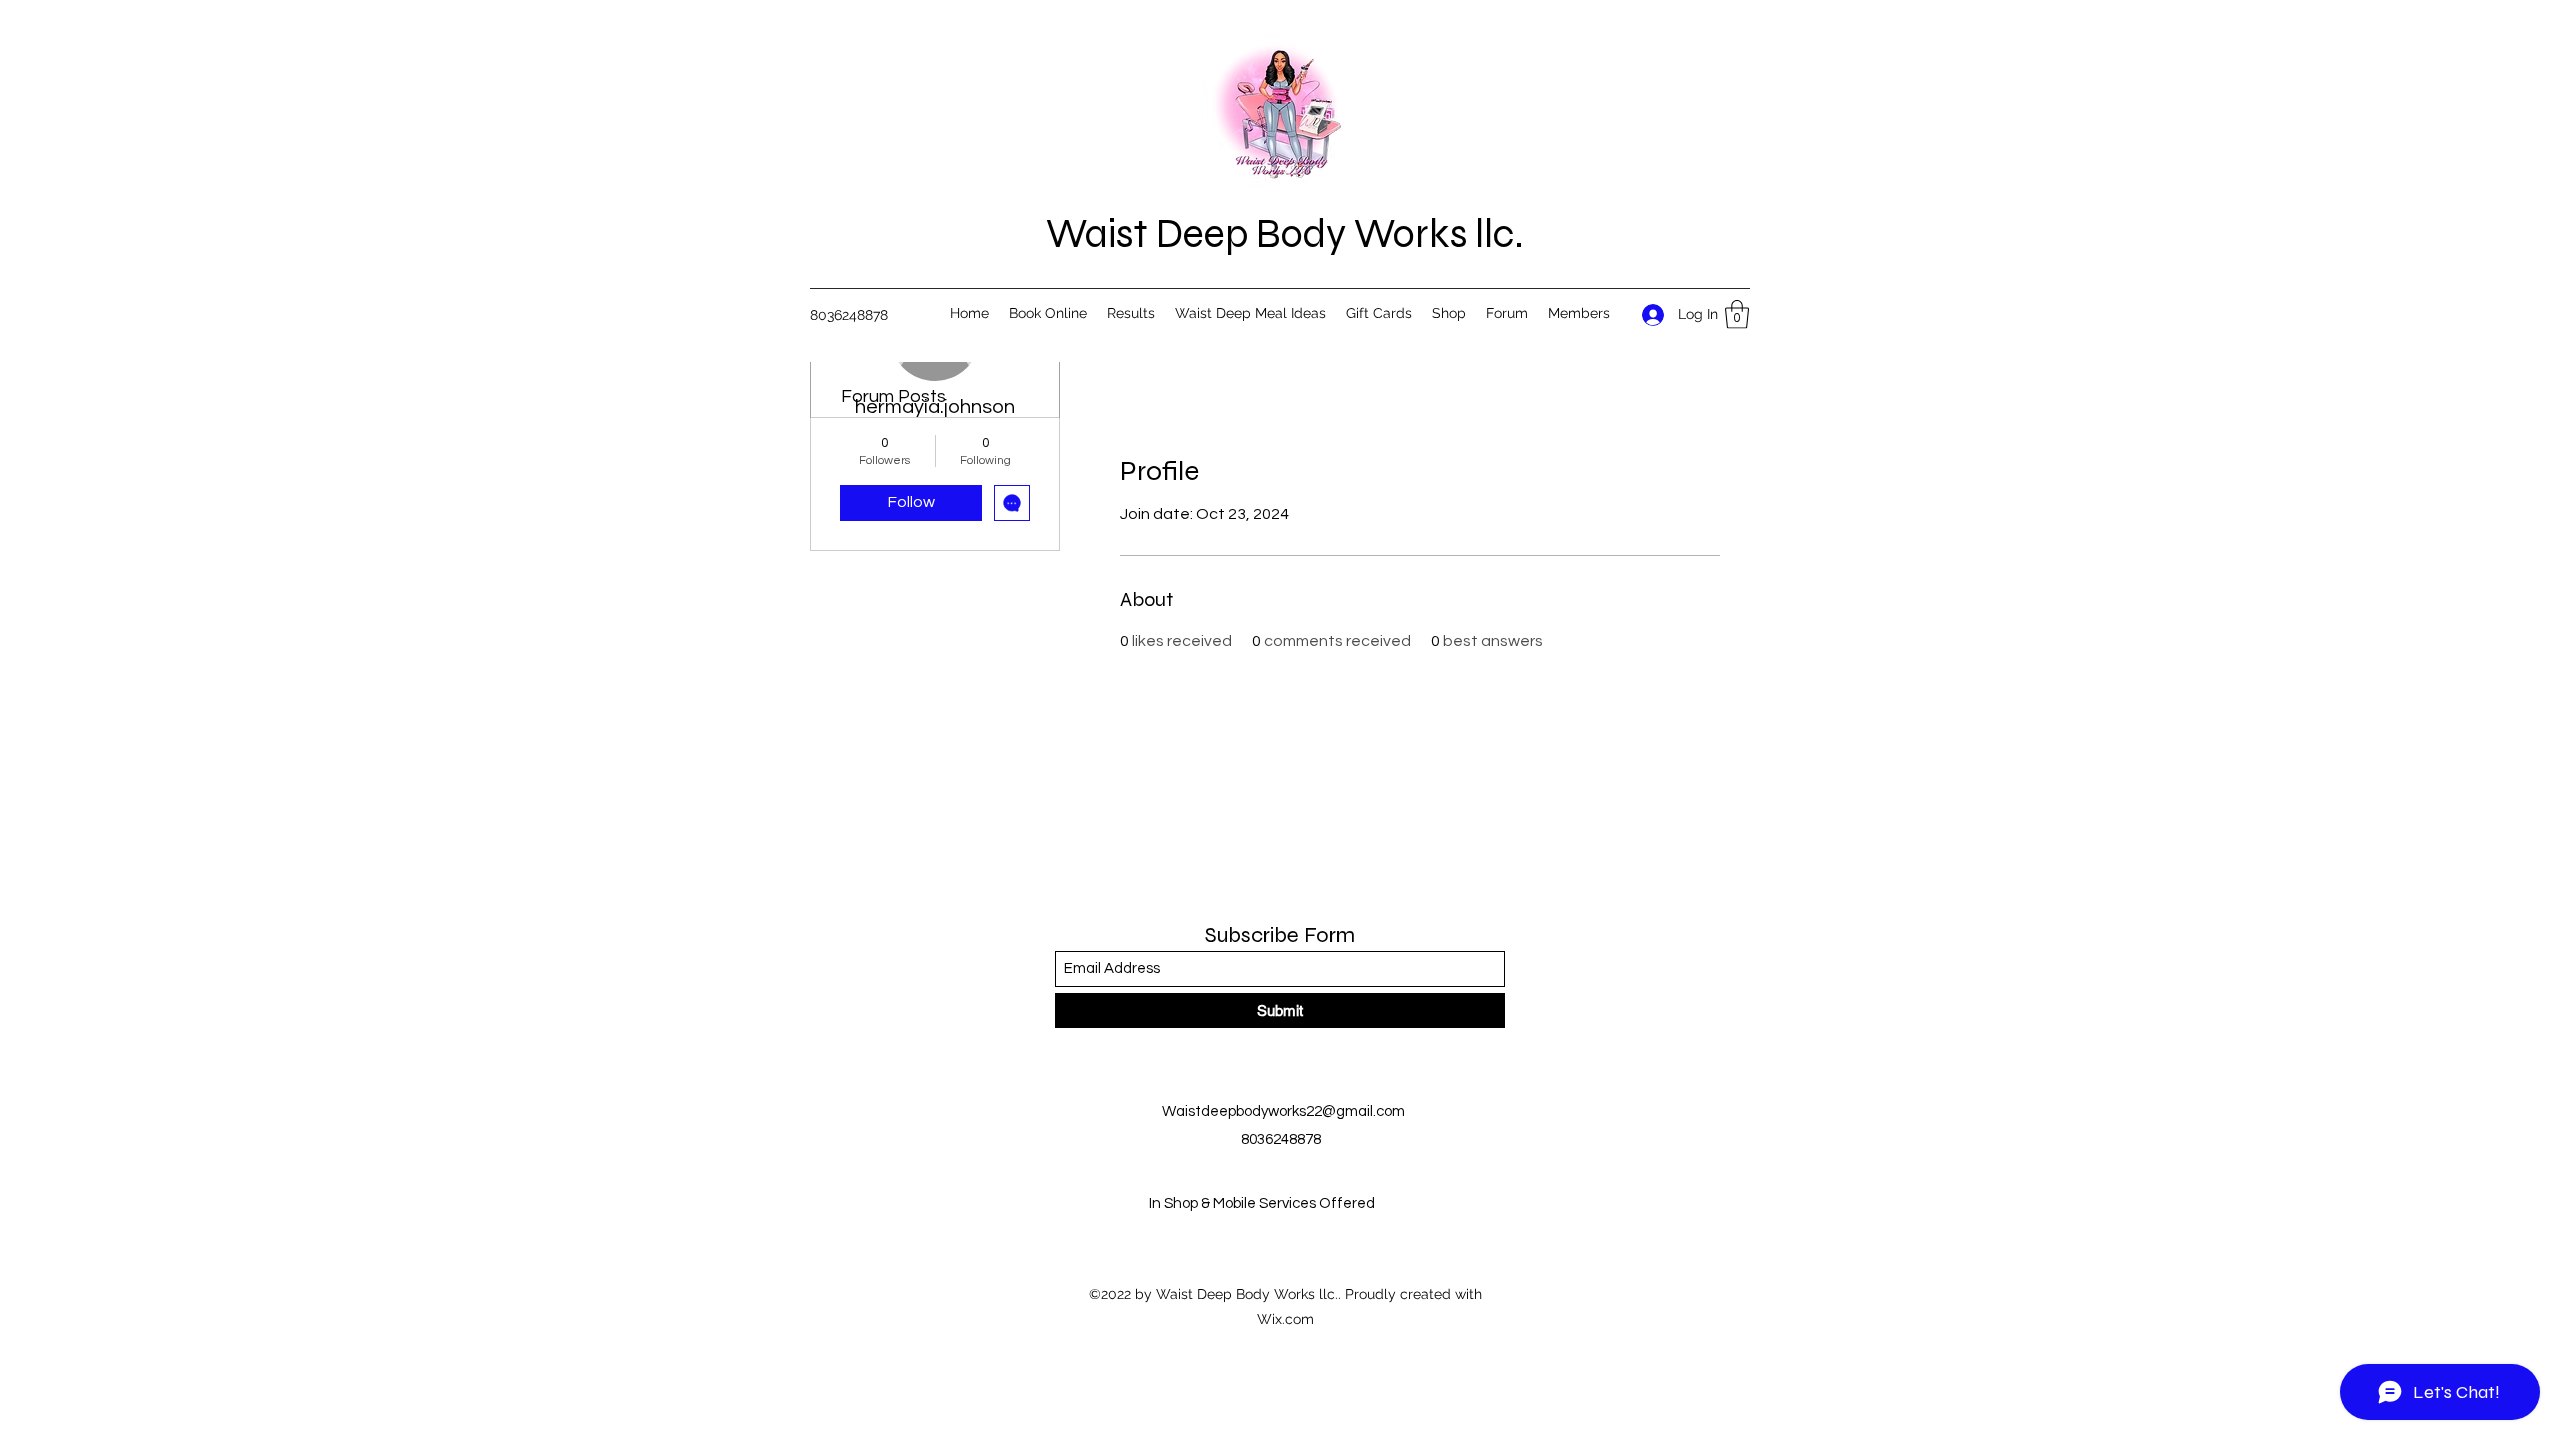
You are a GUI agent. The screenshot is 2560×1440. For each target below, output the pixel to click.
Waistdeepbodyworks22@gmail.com (1283, 1111)
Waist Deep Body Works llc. (1285, 234)
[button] (1737, 314)
